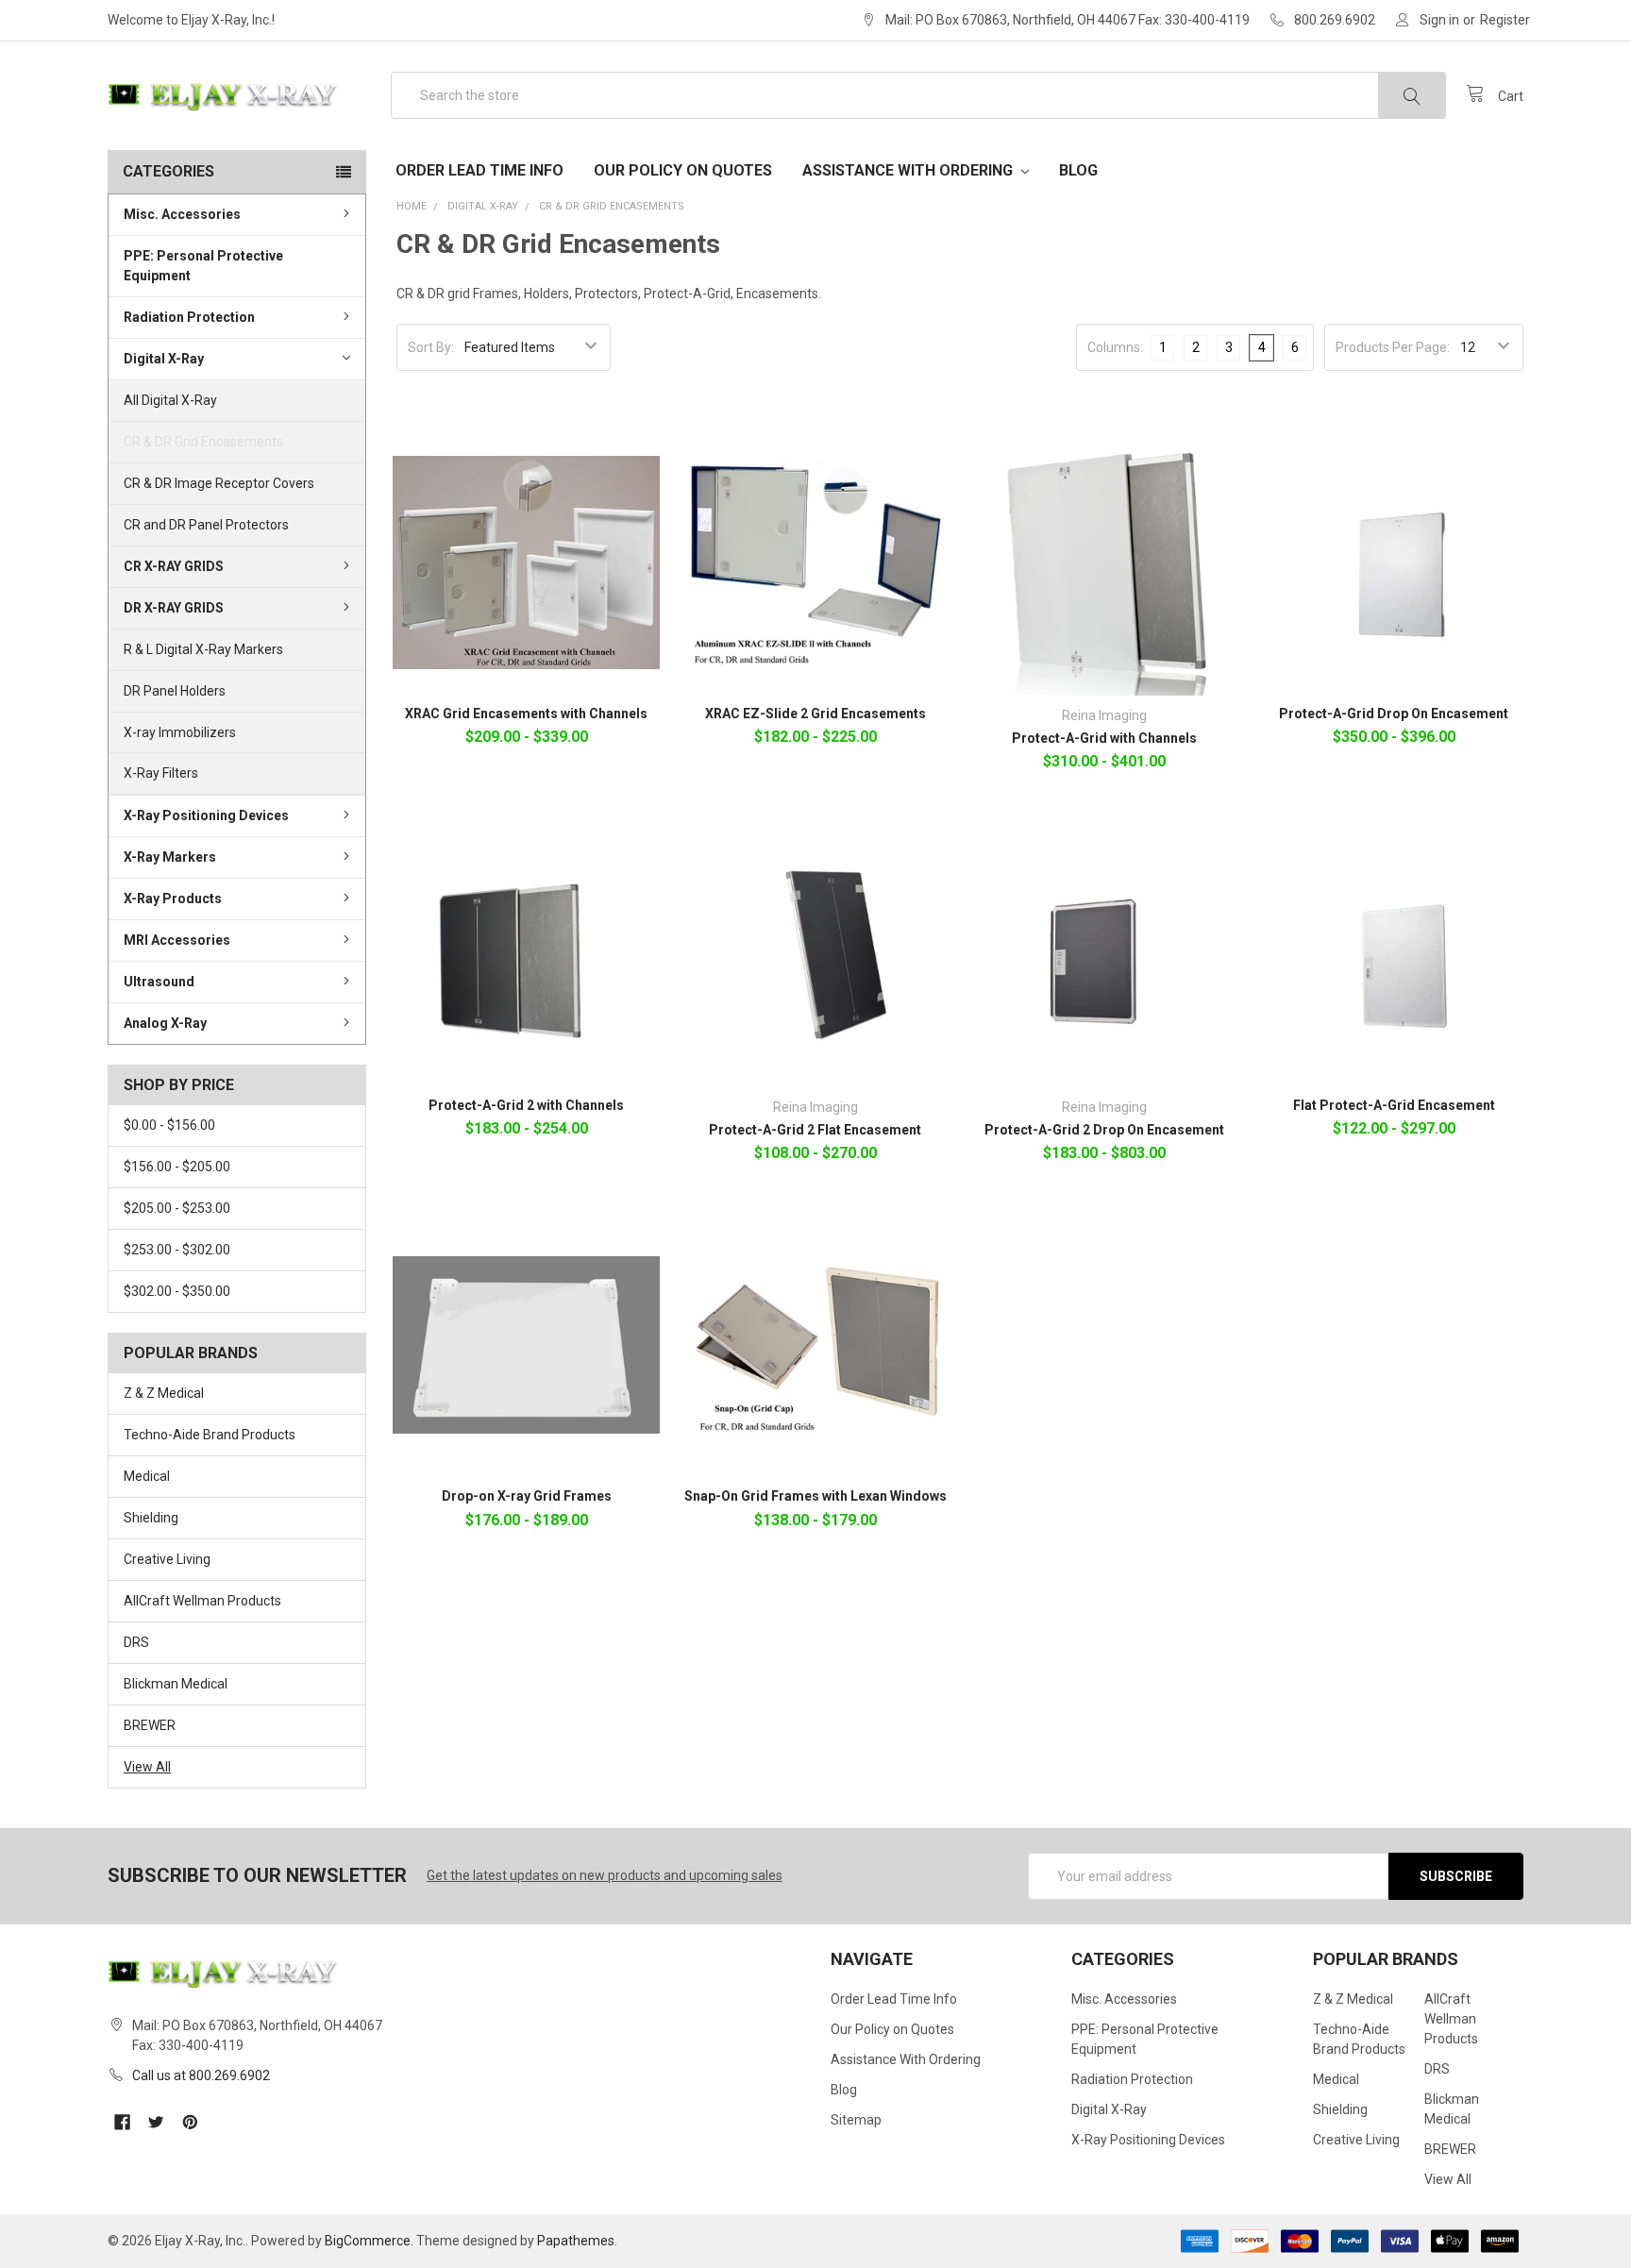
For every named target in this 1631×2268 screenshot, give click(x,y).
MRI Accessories (177, 940)
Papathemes (576, 2241)
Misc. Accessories (182, 214)
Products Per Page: (1393, 347)
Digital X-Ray (164, 359)
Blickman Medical (176, 1684)
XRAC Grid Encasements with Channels (526, 714)
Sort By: (431, 347)
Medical (147, 1476)
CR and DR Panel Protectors (206, 525)
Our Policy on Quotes (683, 170)
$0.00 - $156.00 (169, 1125)
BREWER (150, 1725)
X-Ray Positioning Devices (206, 815)
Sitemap (856, 2120)
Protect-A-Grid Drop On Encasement (1394, 714)
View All (147, 1767)
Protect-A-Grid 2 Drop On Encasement (1104, 1130)
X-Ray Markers (170, 857)
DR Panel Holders (175, 691)
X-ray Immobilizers (180, 732)
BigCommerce (368, 2241)
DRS (136, 1642)
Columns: (1115, 347)
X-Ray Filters (161, 773)
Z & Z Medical (164, 1393)
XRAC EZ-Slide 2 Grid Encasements (815, 714)
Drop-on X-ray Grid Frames (527, 1496)
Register (1505, 20)
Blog (1078, 170)
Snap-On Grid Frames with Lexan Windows (815, 1496)
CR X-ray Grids (174, 566)
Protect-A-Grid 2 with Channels (526, 1105)
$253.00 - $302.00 (177, 1250)
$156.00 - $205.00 (177, 1167)
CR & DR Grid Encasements (203, 442)
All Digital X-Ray (170, 400)
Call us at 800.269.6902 (201, 2075)
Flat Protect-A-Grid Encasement (1394, 1105)
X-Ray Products (173, 899)
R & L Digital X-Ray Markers (203, 649)
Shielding (151, 1518)
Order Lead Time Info (479, 170)
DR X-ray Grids (174, 608)
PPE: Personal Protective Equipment (203, 266)
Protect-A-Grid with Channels (1104, 738)
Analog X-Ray (165, 1023)
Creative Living (167, 1559)
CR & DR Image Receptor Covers (219, 483)
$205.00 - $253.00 (177, 1208)
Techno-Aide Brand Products (210, 1435)
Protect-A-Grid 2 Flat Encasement (815, 1130)
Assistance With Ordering (909, 170)
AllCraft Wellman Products (202, 1601)
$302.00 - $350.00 (177, 1291)
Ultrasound (159, 982)
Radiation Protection (189, 317)
